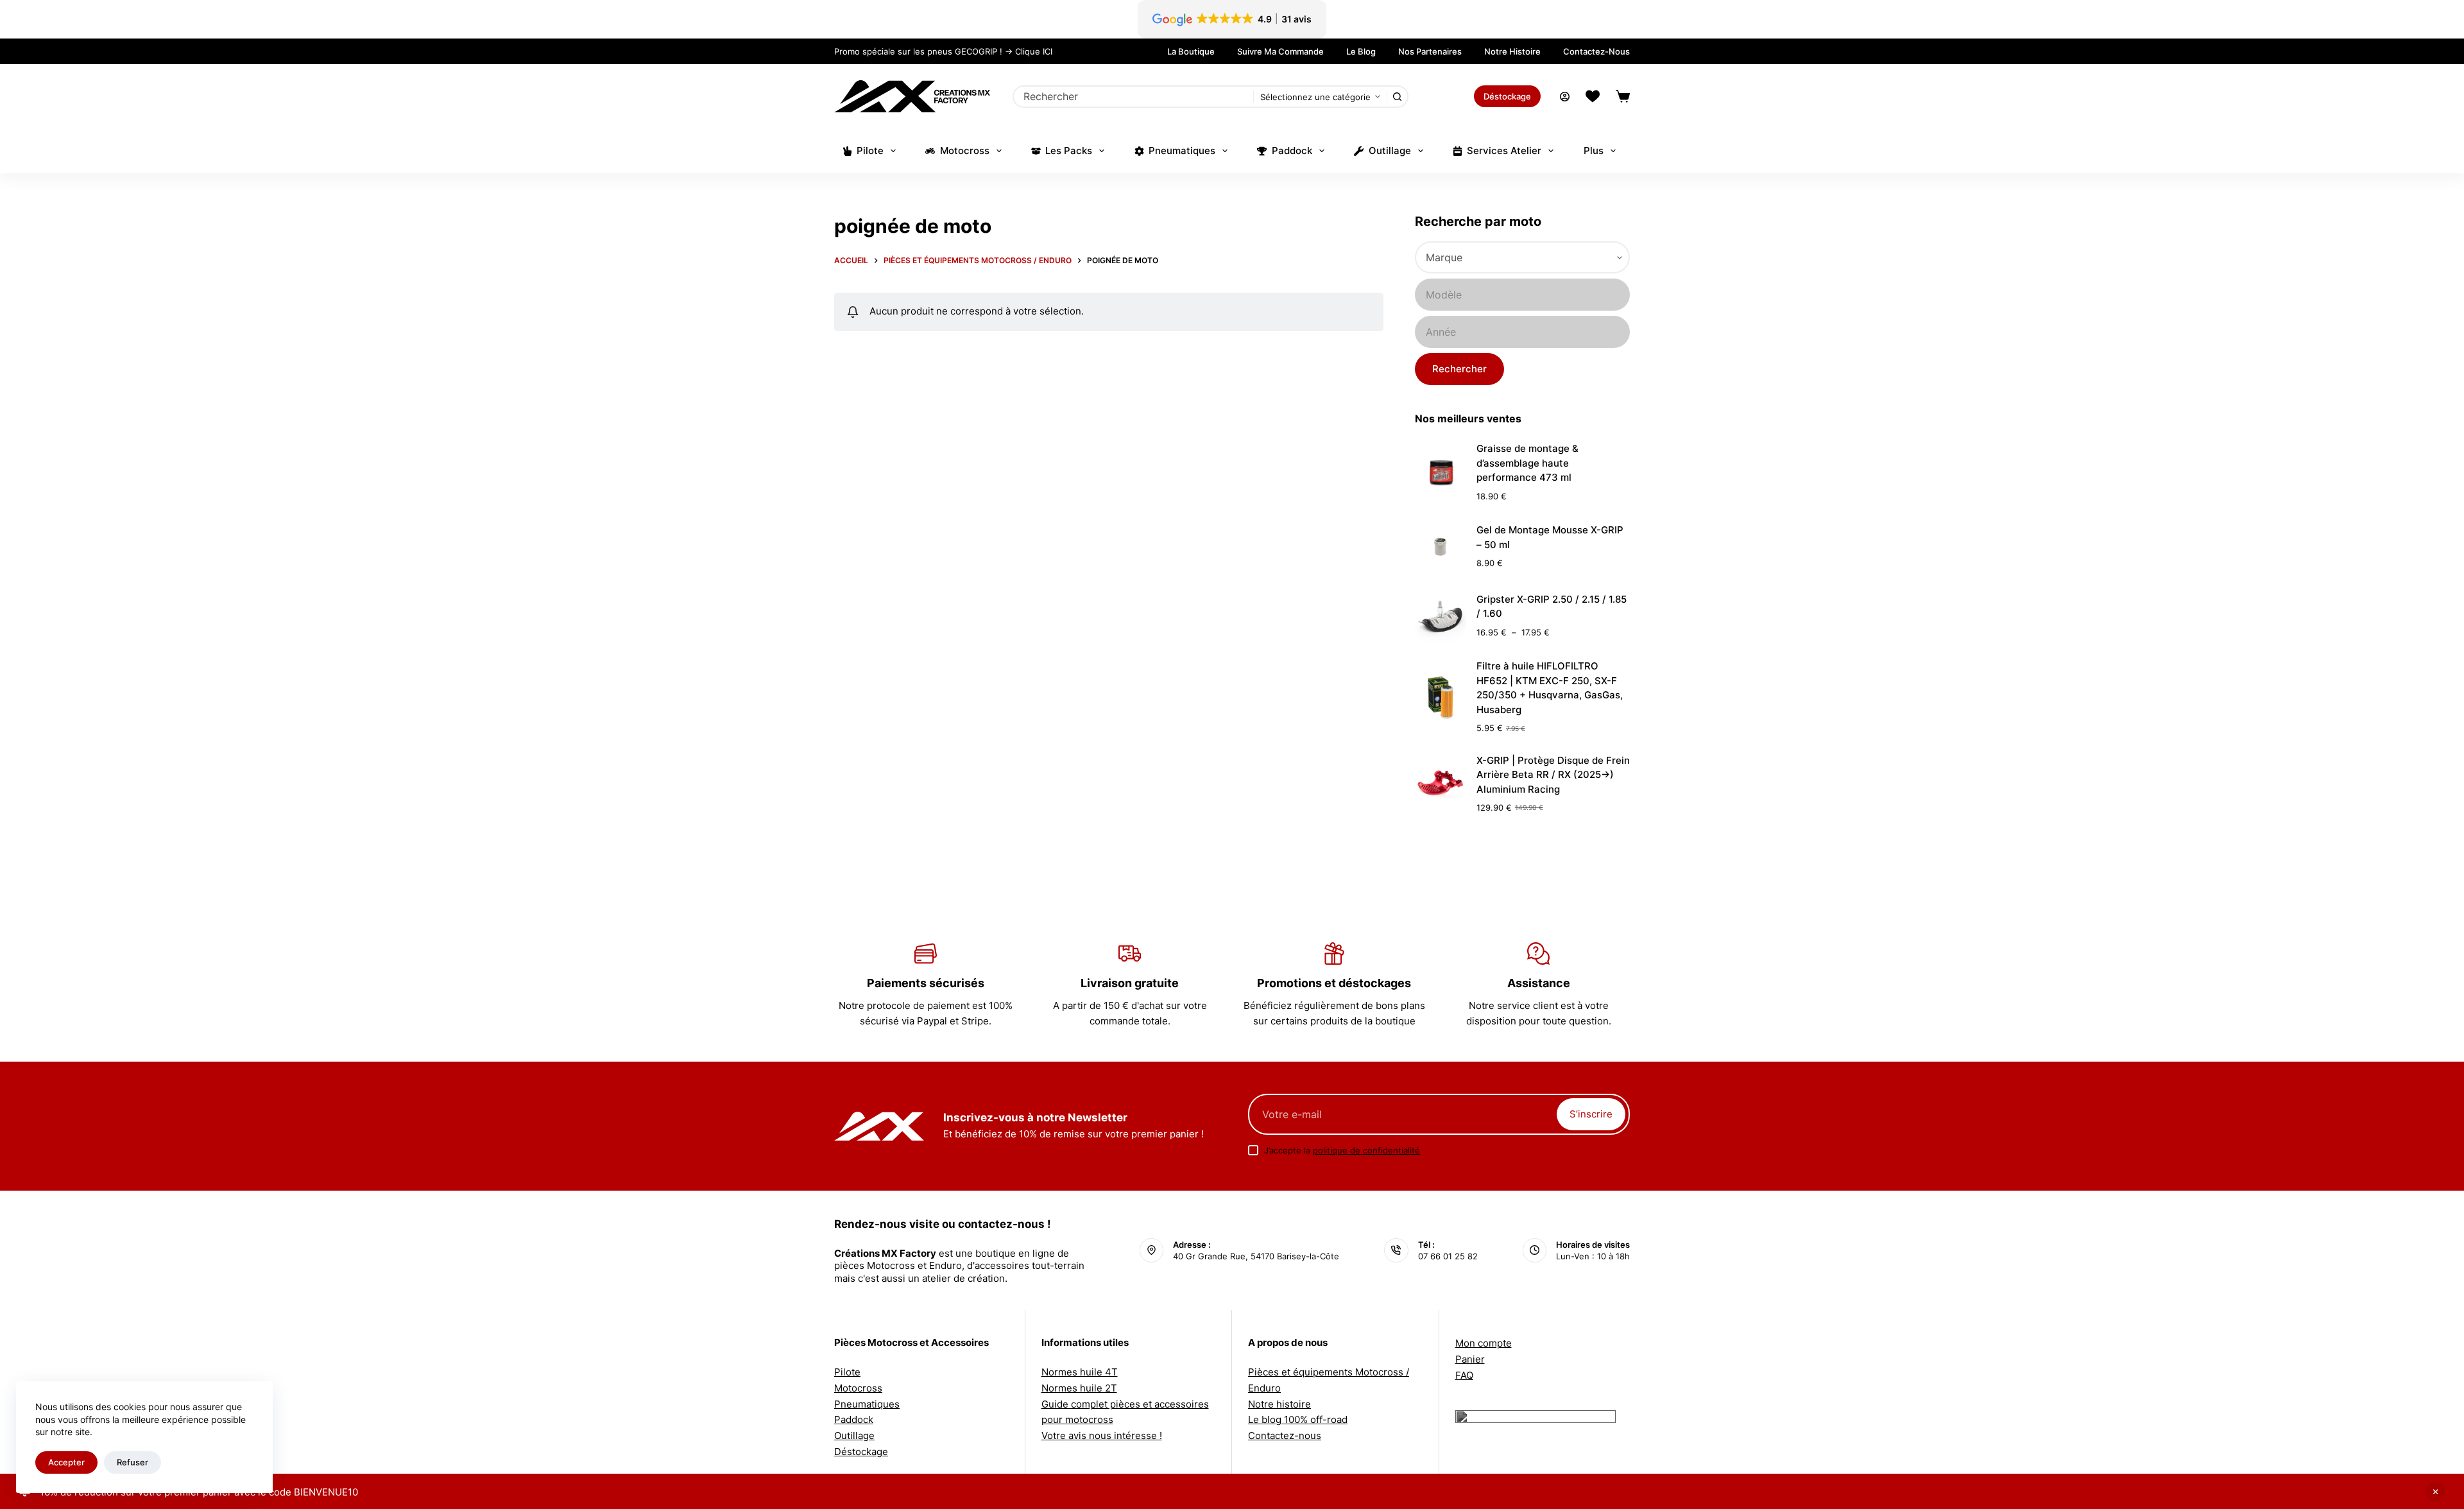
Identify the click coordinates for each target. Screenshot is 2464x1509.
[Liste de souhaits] (1593, 96)
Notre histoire (1512, 51)
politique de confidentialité (1366, 1150)
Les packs (1069, 151)
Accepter (66, 1462)
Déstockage (1507, 96)
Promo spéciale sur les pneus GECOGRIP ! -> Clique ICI (943, 51)
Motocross (965, 151)
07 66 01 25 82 (1448, 1256)
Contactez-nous (1596, 51)
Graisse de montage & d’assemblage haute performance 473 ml (1527, 463)
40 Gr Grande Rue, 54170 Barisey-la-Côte (1256, 1256)
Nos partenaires (1430, 51)
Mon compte (1484, 1343)
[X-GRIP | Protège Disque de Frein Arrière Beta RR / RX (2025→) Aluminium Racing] (1441, 784)
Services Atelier (1504, 151)
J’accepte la (1342, 1150)
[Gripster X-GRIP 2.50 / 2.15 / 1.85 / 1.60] (1441, 616)
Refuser (133, 1462)
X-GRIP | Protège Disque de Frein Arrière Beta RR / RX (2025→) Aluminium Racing (1553, 775)
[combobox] (1134, 97)
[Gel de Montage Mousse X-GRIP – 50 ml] (1441, 547)
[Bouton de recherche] (1397, 97)
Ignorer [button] (2435, 1492)
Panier (1470, 1359)
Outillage (1390, 151)
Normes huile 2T (1079, 1388)
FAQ (1464, 1375)
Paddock (1292, 151)
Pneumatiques (1182, 151)
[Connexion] (1565, 97)
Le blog (1361, 51)
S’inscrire (1591, 1114)
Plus (1594, 151)
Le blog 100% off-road (1298, 1419)
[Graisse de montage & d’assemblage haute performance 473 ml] (1441, 472)
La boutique (1191, 51)
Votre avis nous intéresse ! (1102, 1436)
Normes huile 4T (1080, 1372)
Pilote (870, 151)
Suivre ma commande (1280, 51)
